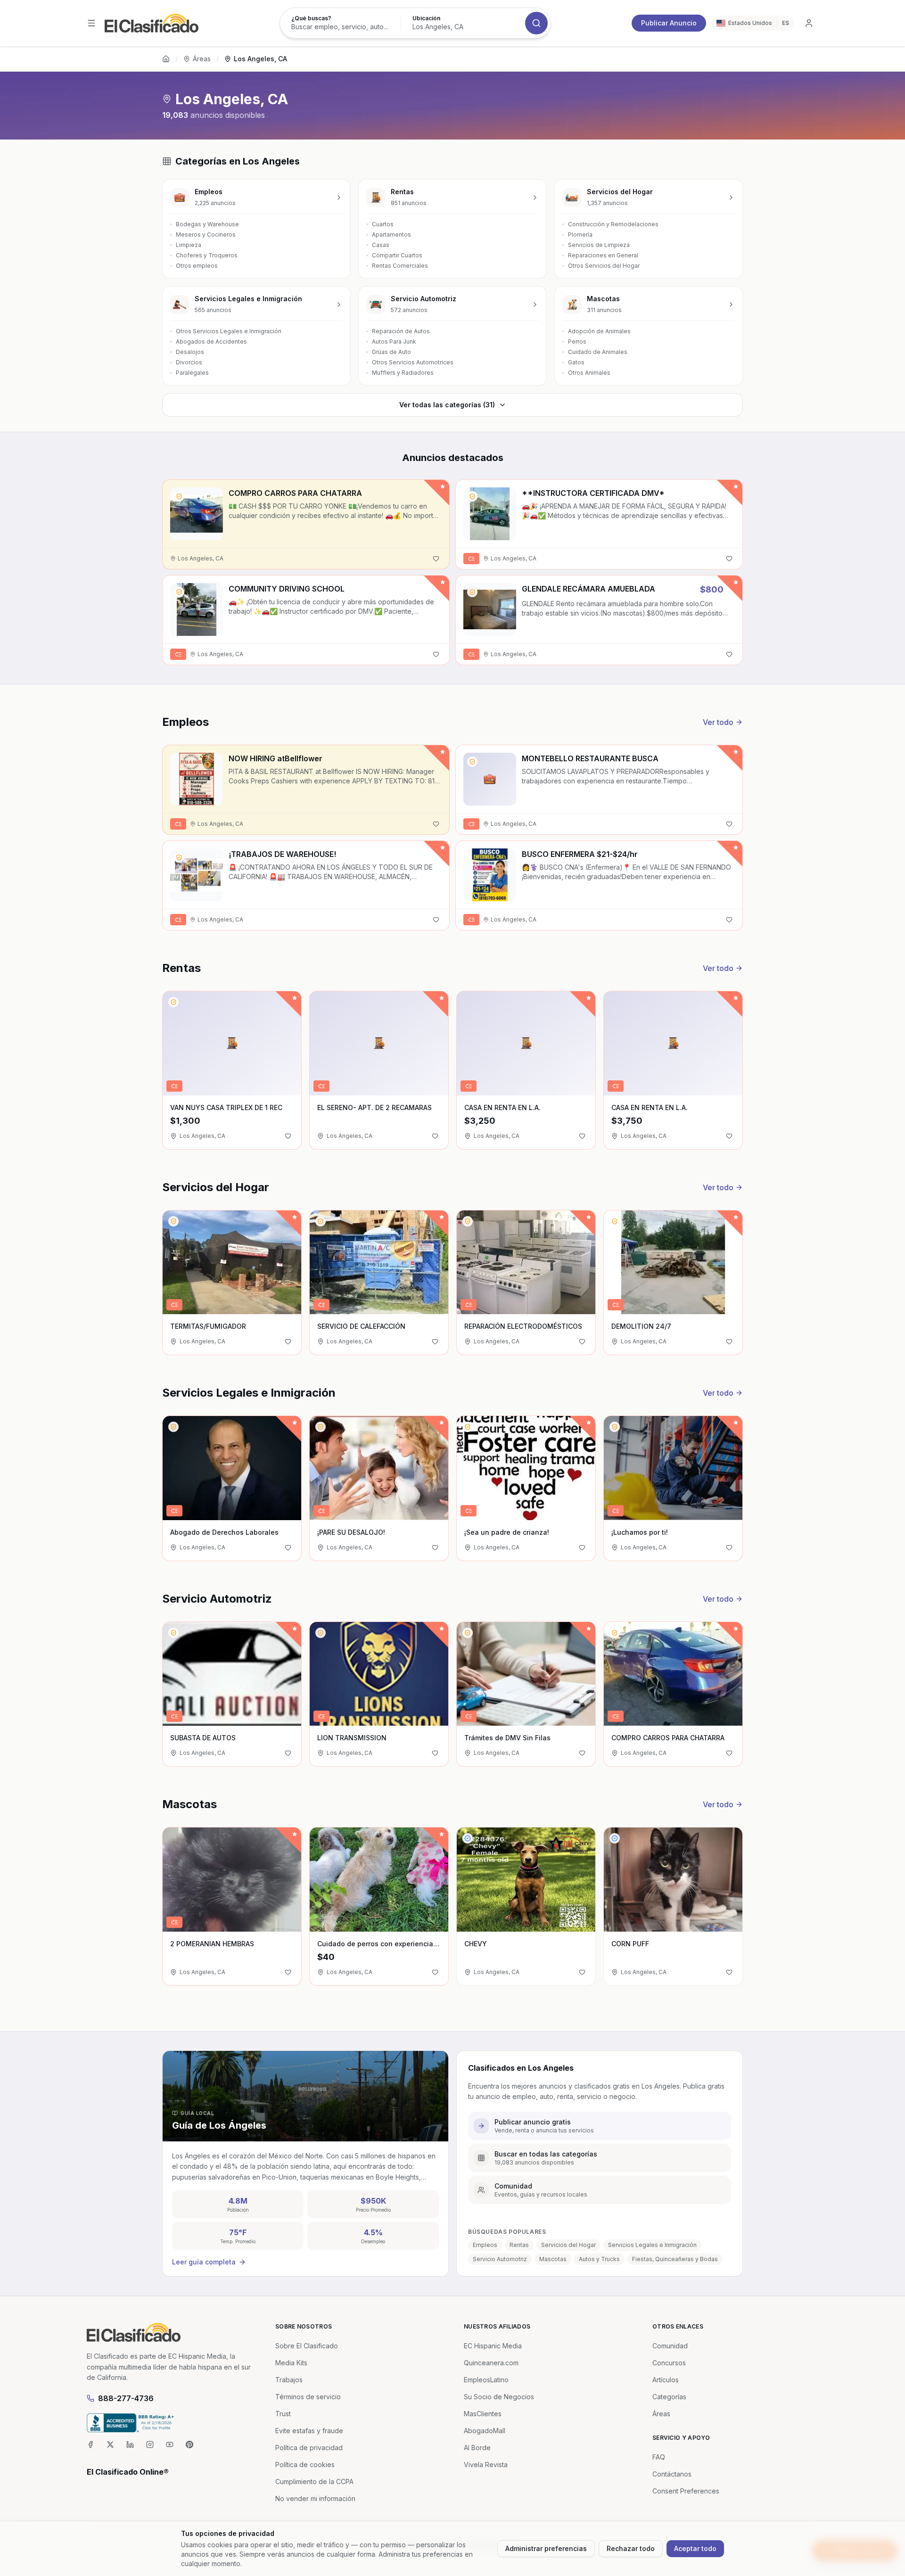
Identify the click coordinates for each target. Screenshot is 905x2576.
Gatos (576, 362)
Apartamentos (391, 235)
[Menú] (91, 23)
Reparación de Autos (401, 331)
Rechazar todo (631, 2548)
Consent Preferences (686, 2491)
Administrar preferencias (546, 2548)
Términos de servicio (308, 2397)
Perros (577, 342)
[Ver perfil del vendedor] (179, 496)
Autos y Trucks (599, 2259)
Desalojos (190, 352)
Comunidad (670, 2346)
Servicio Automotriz (500, 2259)
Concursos (669, 2363)
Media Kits (291, 2363)
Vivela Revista (486, 2465)
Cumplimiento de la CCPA (314, 2481)
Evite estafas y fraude (309, 2431)
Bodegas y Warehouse (207, 224)
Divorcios (189, 362)
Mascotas (553, 2259)
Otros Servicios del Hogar (604, 266)
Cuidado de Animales (598, 352)
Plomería (580, 235)
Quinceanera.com (491, 2363)
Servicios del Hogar (568, 2245)
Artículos (666, 2380)
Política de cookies (305, 2465)
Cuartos (383, 224)
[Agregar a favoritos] (436, 559)
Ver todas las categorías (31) (447, 405)
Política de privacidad (309, 2448)
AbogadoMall (485, 2431)
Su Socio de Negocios (499, 2397)
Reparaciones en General (603, 255)
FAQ (659, 2457)
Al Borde (477, 2448)
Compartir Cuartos (397, 255)
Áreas (202, 59)
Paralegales (192, 373)
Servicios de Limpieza (599, 245)
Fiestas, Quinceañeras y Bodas (675, 2259)
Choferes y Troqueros (207, 255)
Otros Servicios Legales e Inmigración (229, 331)
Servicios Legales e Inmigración (652, 2245)
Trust (283, 2414)
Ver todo (718, 722)
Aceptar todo (695, 2548)
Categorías (669, 2397)
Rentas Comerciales (400, 266)
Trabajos (289, 2380)
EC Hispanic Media (493, 2346)
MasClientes (483, 2414)
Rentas (519, 2245)
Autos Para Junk (394, 342)
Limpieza (189, 245)
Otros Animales (589, 373)
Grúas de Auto (391, 352)
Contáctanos (672, 2474)
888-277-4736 (126, 2398)
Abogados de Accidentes (211, 342)
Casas (381, 245)
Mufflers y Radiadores (403, 373)
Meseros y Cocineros (206, 235)
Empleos (485, 2245)
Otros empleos (197, 266)
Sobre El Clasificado (307, 2346)
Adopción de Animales (599, 331)
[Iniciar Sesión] (809, 23)
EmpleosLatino (486, 2380)
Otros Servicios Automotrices (413, 362)
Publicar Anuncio (669, 23)
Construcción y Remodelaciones (613, 224)
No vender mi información (315, 2498)
